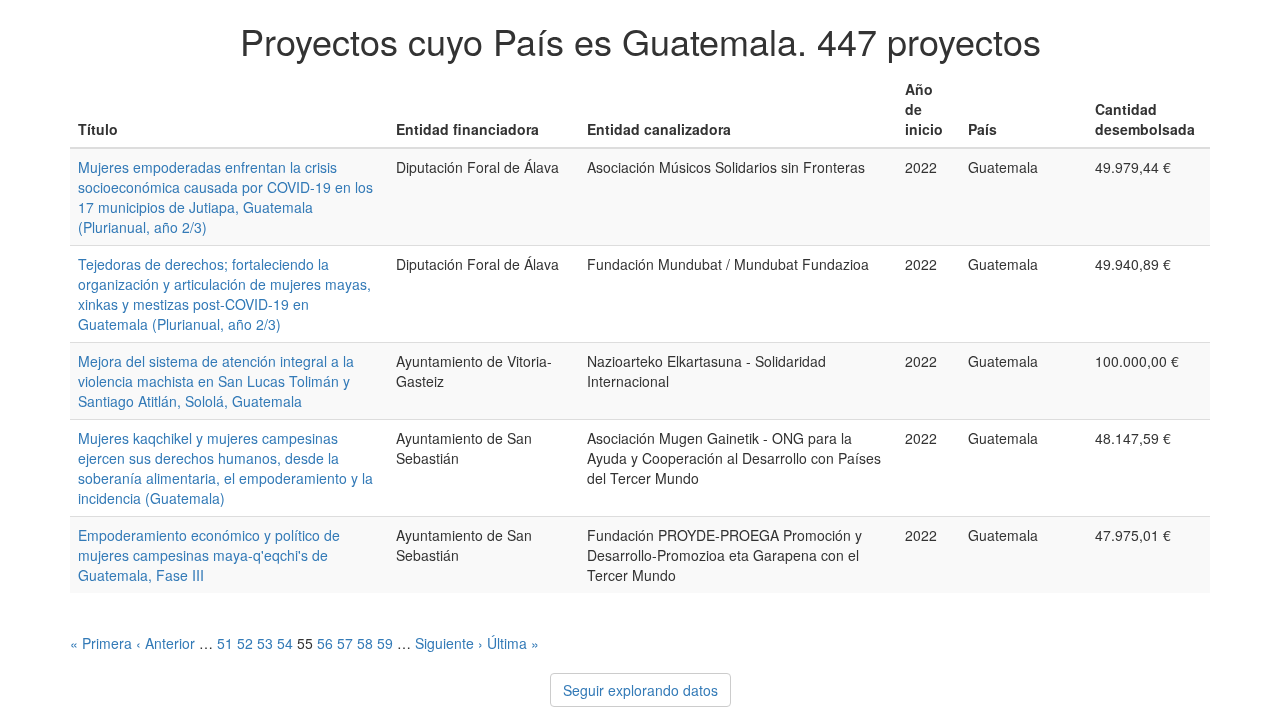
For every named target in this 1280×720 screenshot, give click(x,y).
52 (245, 643)
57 (345, 643)
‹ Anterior (165, 643)
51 (225, 643)
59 (385, 643)
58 (365, 643)
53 (265, 643)
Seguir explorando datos (640, 690)
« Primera (101, 643)
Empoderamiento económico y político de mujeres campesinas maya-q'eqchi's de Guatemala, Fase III (209, 555)
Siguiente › (449, 643)
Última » (513, 643)
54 (285, 643)
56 (325, 643)
